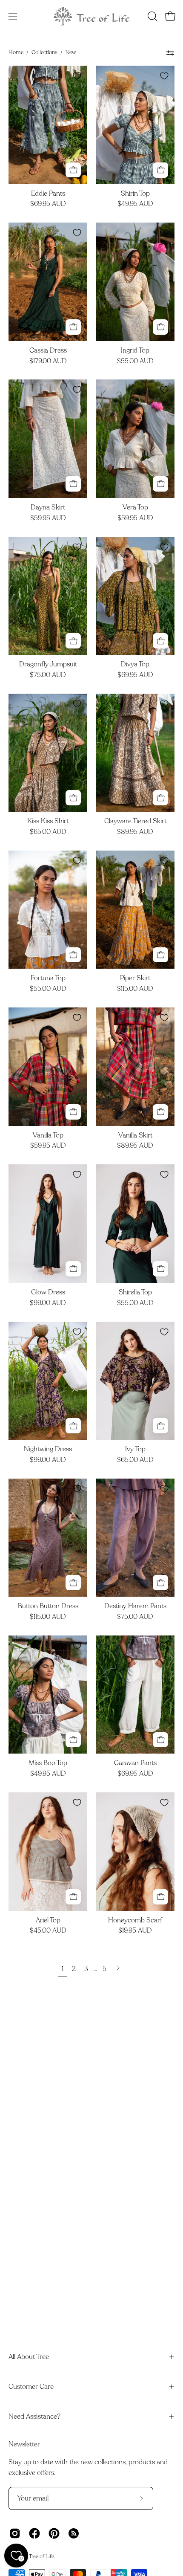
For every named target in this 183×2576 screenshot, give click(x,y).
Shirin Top (135, 194)
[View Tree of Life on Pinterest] (54, 2533)
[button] (152, 16)
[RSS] (74, 2533)
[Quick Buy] (73, 170)
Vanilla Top (48, 1136)
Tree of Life (41, 2556)
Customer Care (31, 2387)
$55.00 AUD (135, 362)
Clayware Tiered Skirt (135, 822)
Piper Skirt (135, 978)
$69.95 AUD (48, 204)
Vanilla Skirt (135, 1136)
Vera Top (135, 508)
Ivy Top (135, 1450)
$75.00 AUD (48, 675)
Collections (44, 52)
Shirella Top (135, 1293)
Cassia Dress (48, 351)
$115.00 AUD (135, 989)
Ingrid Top (135, 351)
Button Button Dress (48, 1606)
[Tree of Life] (91, 16)
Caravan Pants (135, 1763)
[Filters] (170, 53)
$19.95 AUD (135, 1931)
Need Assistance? (34, 2417)
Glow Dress (48, 1293)
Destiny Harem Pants (135, 1606)
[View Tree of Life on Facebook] (34, 2533)
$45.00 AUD (48, 1931)
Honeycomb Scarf (135, 1921)
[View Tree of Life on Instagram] (15, 2533)
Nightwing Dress (48, 1450)
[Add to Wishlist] (77, 76)
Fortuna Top (48, 978)
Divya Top (135, 665)
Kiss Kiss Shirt (48, 822)
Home (16, 52)
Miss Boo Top (48, 1763)
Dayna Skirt (48, 508)
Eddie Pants (48, 194)
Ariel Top (48, 1921)
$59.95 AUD (48, 518)
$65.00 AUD (48, 832)
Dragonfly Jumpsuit (48, 665)
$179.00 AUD (48, 362)
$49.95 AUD (135, 204)
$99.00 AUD (48, 1303)
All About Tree (29, 2357)
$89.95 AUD (135, 832)
